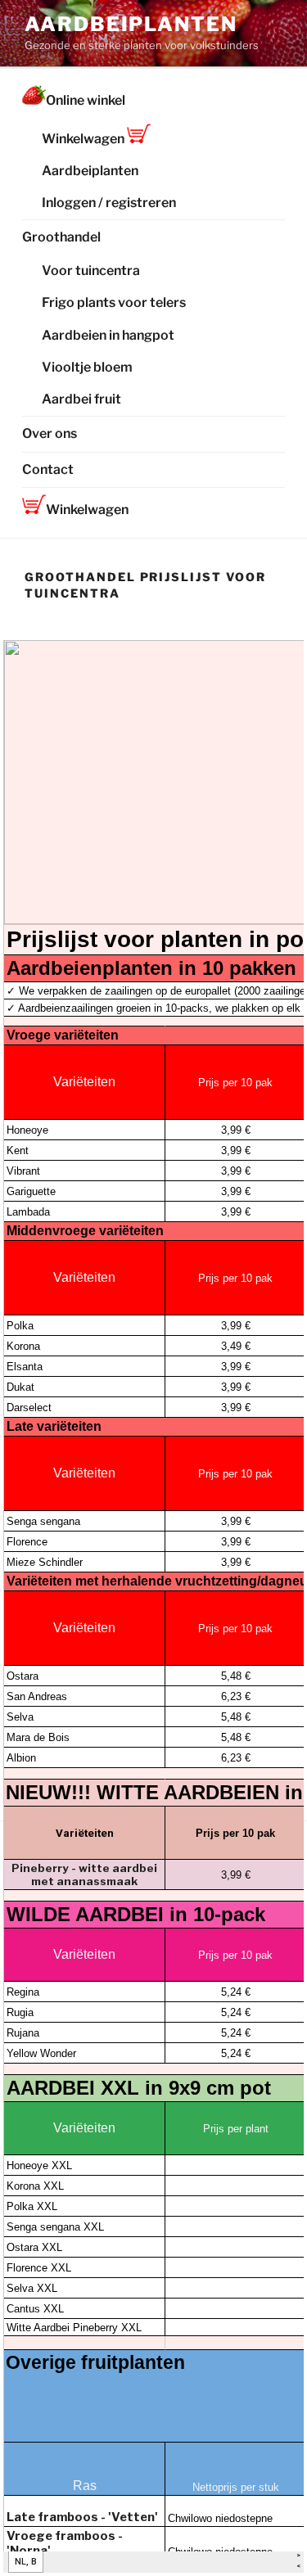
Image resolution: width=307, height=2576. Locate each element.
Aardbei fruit (81, 399)
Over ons (50, 433)
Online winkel (86, 100)
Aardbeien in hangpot (108, 335)
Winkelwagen (84, 139)
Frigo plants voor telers (114, 302)
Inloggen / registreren (109, 203)
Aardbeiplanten (131, 24)
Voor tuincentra (91, 271)
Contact (48, 469)
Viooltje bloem (87, 367)
